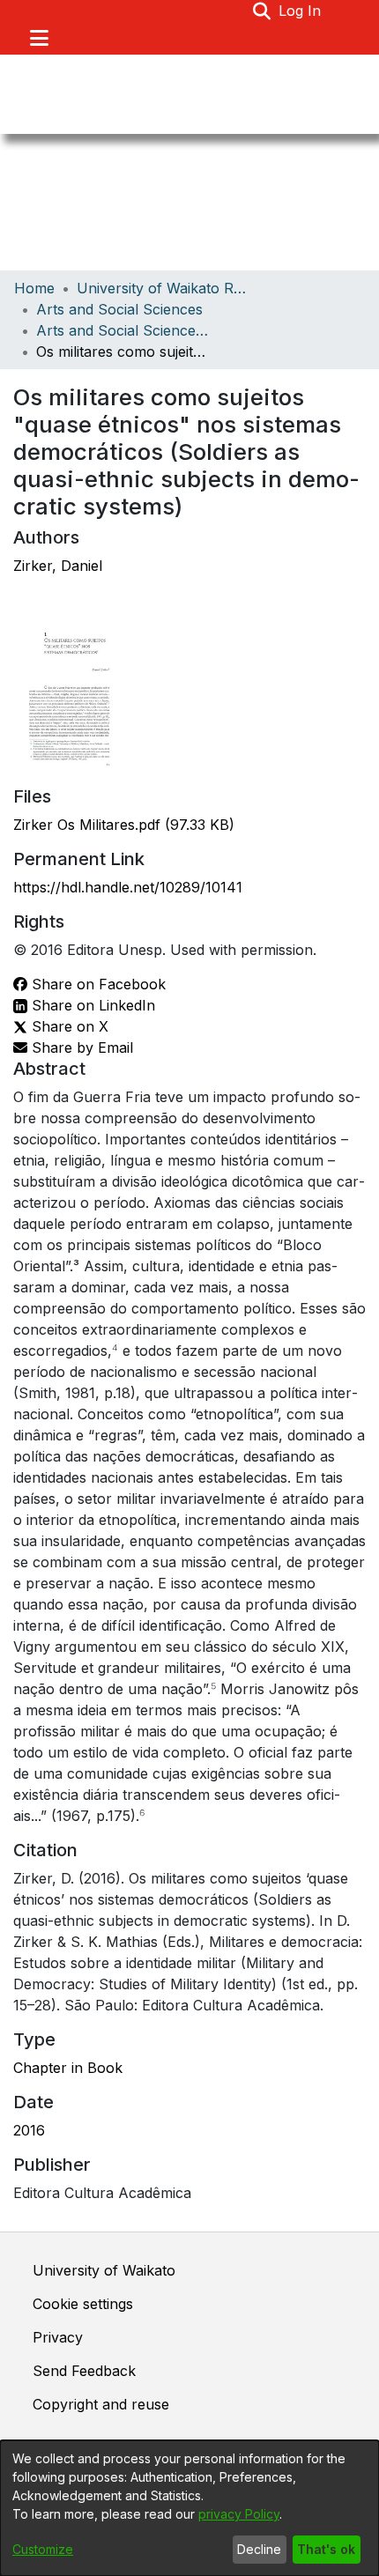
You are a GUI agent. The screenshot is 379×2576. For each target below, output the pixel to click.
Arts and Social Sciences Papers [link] (124, 330)
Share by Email (80, 1047)
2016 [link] (29, 2130)
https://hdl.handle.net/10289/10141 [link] (128, 887)
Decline (259, 2549)
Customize (43, 2549)
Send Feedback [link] (84, 2371)
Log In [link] (301, 11)
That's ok (326, 2549)
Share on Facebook (97, 984)
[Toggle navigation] (39, 38)
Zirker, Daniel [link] (58, 566)
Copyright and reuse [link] (101, 2404)
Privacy (58, 2337)
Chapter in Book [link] (68, 2068)
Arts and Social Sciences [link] (119, 309)
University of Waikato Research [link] (165, 288)
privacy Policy (239, 2514)
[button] (262, 11)
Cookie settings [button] (83, 2304)
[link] (124, 825)
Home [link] (34, 288)
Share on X (68, 1026)
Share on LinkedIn (91, 1005)
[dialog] (189, 2508)
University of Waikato (104, 2270)
